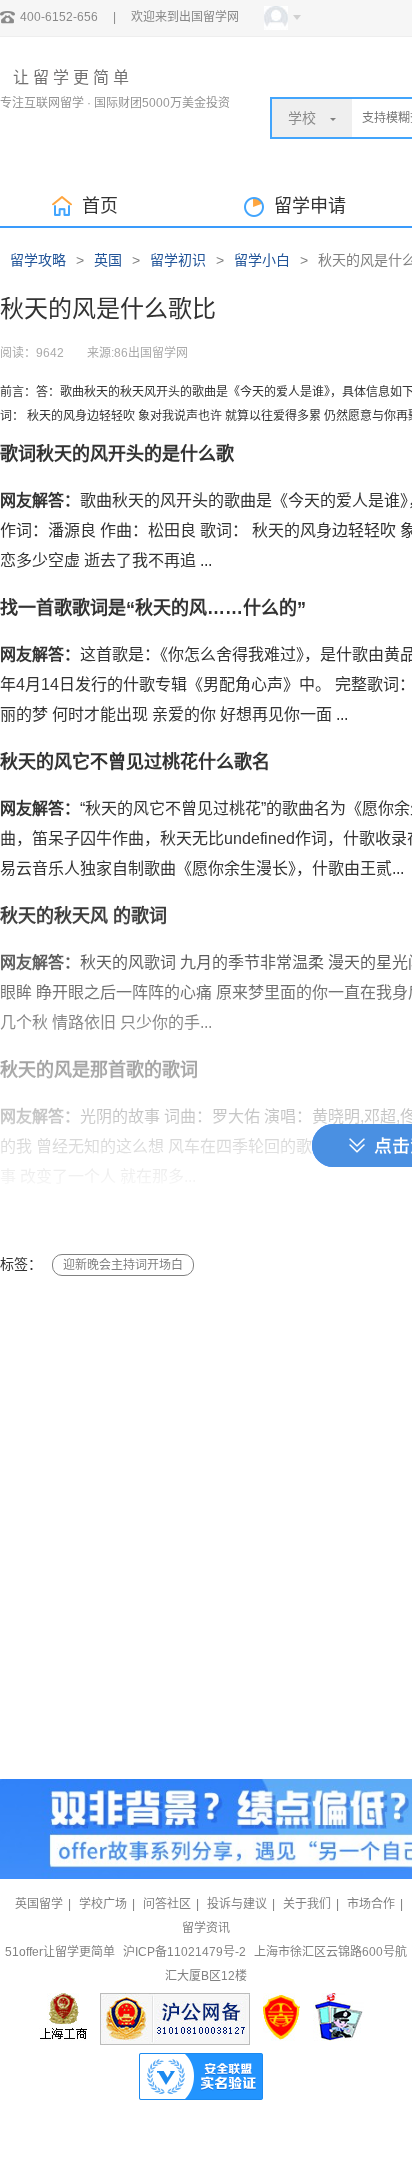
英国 (108, 260)
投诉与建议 (237, 1904)
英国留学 (39, 1904)
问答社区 (167, 1904)
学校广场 (103, 1904)
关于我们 (307, 1904)
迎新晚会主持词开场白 (123, 1265)
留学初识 (178, 260)
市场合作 (371, 1904)
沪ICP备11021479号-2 (184, 1952)
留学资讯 (206, 1928)
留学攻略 (38, 260)
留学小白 (262, 260)
